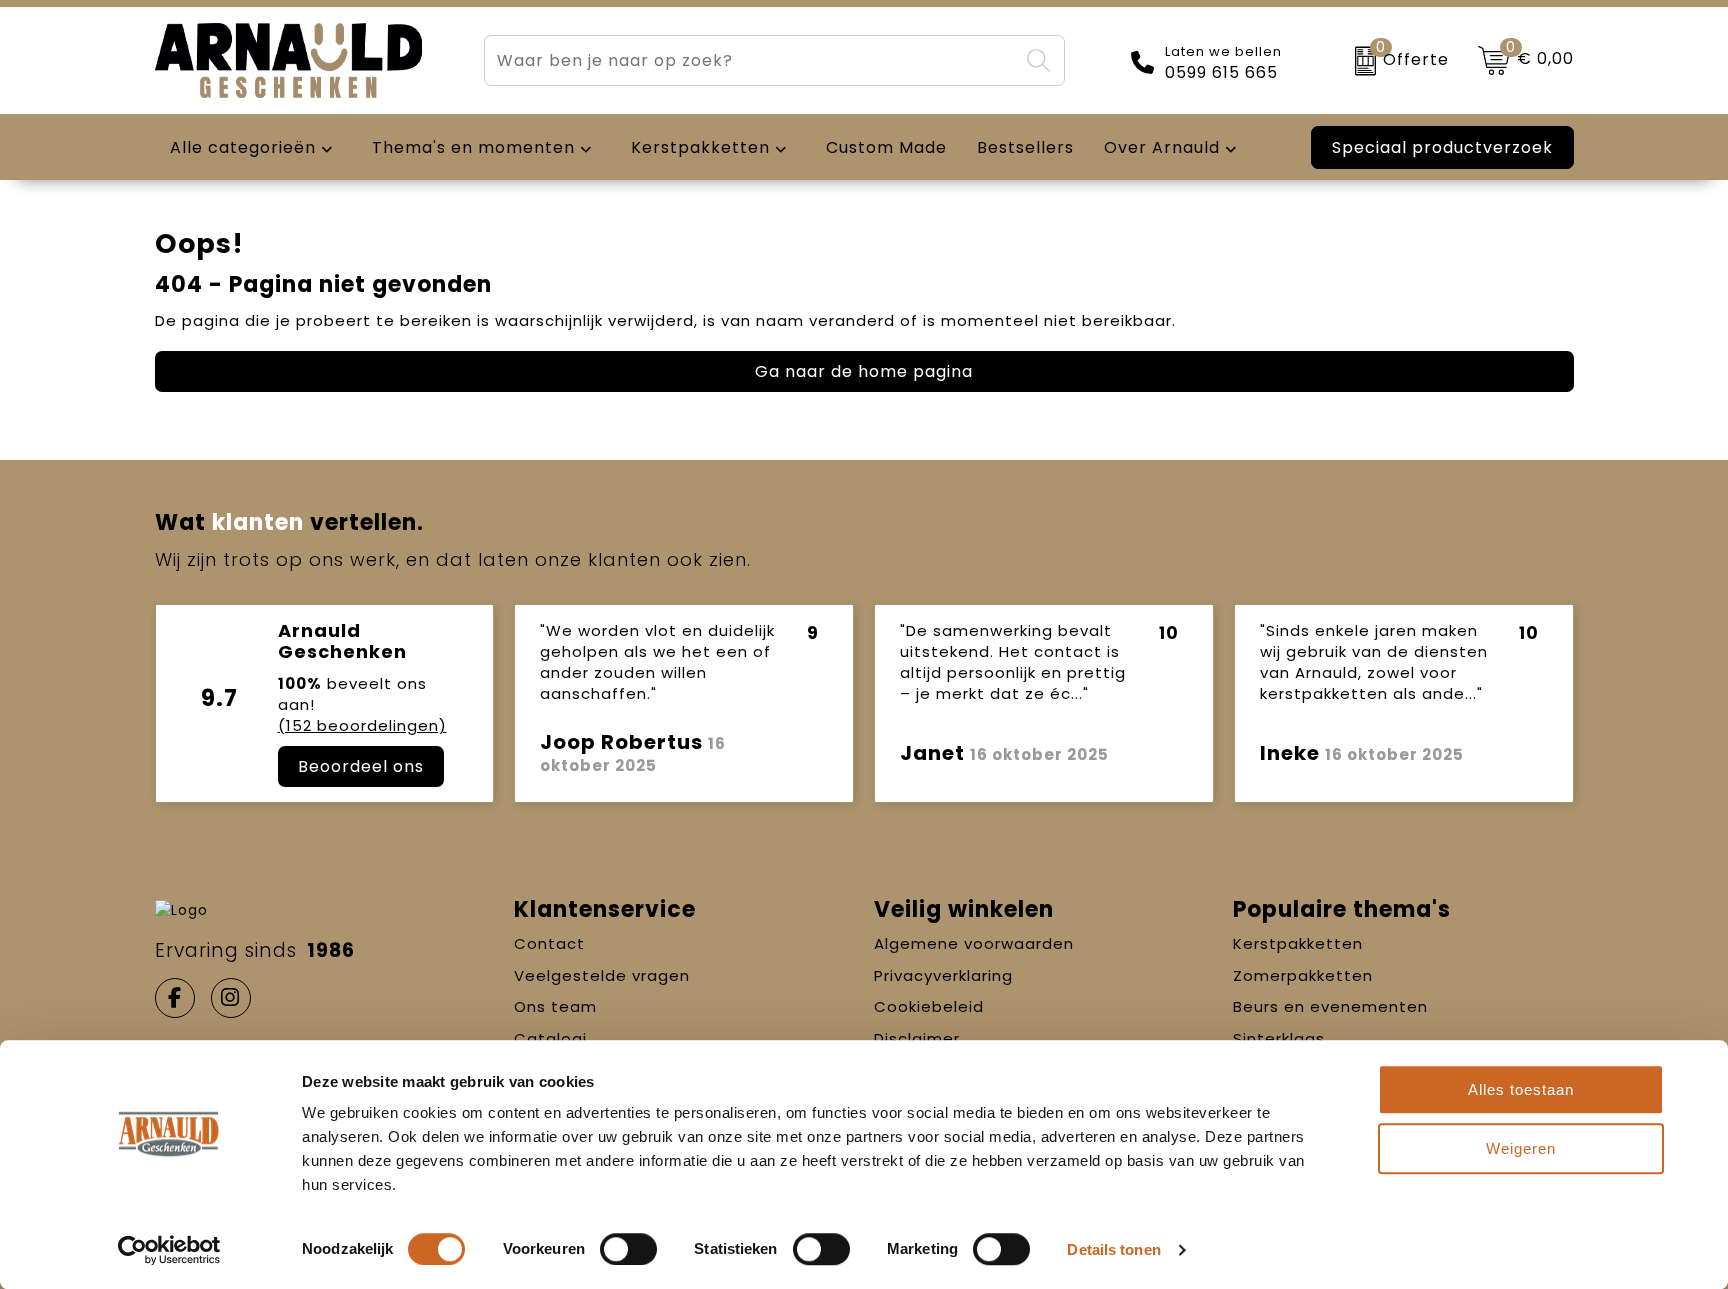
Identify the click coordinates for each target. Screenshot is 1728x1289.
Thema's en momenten (473, 147)
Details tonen (1113, 1249)
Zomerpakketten (1303, 975)
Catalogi (550, 1038)
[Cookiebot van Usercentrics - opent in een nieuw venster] (169, 1250)
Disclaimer (917, 1038)
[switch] (628, 1249)
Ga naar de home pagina (864, 371)
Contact (549, 943)
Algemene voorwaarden (974, 943)
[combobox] (751, 60)
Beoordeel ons (361, 766)
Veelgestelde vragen (602, 975)
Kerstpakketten (1298, 943)
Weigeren (1521, 1148)
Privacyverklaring (943, 975)
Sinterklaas (1279, 1038)
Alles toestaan (1521, 1089)
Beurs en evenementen (1330, 1006)
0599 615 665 (1221, 73)
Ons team (555, 1006)
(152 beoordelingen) (362, 725)
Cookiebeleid (929, 1006)
